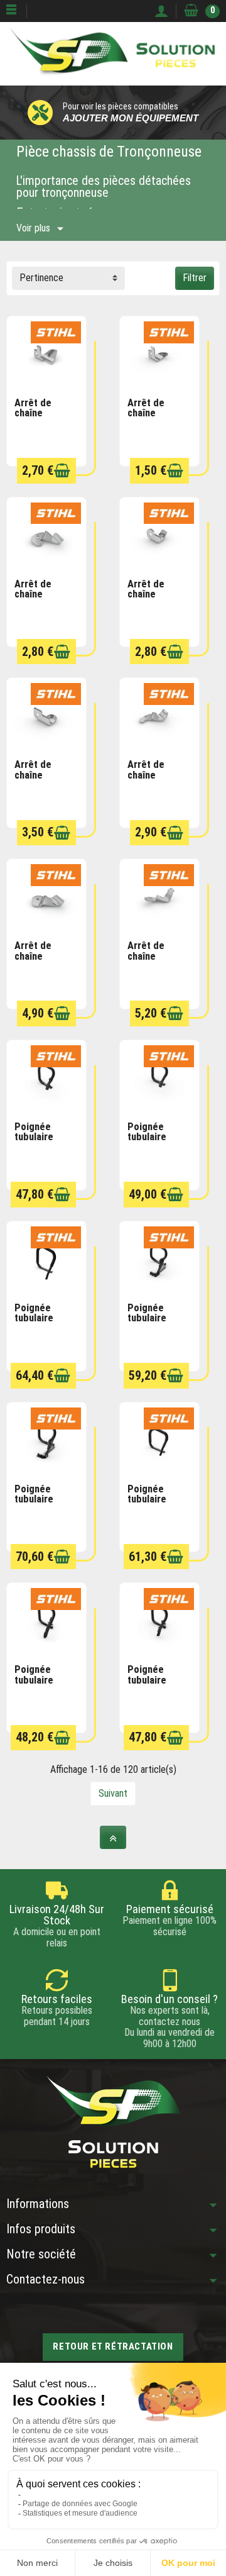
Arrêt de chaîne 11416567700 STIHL (155, 600)
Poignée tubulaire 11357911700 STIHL (42, 1142)
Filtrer (195, 278)
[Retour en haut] (113, 1837)
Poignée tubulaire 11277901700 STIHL (42, 1505)
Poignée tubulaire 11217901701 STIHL (155, 1142)
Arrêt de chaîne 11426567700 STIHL (42, 780)
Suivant (113, 1793)
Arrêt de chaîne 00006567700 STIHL (42, 419)
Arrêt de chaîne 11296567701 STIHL (155, 961)
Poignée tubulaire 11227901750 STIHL (42, 1324)
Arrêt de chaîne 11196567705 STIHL (155, 419)
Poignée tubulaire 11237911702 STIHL (155, 1324)
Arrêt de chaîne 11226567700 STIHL (42, 600)
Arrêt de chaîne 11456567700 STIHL (155, 780)
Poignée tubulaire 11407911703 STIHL (42, 1685)
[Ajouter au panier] (62, 471)
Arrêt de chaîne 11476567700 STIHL (42, 961)
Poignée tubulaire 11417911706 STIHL (155, 1685)
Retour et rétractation (113, 2346)
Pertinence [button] (41, 278)
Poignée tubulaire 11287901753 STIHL (155, 1505)
